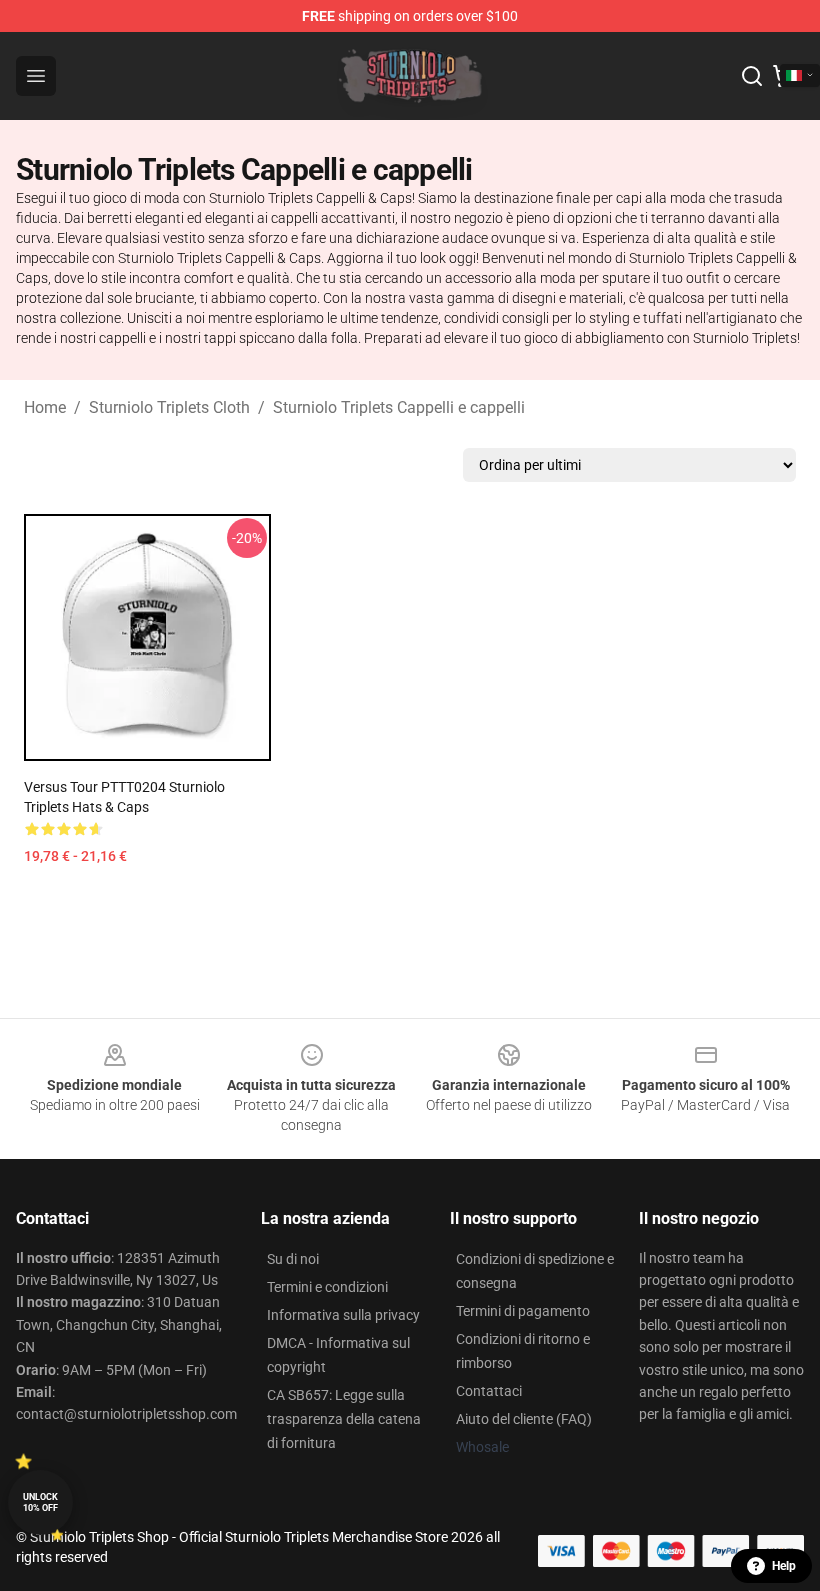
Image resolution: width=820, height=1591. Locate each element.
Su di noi (293, 1259)
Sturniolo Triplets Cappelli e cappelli (399, 407)
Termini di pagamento (523, 1311)
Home (45, 407)
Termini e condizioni (327, 1287)
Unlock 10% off (40, 1502)
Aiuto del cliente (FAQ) (524, 1419)
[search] (752, 76)
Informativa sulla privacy (343, 1315)
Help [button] (784, 1566)
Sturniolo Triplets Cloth (169, 407)
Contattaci (489, 1391)
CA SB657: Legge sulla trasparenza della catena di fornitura (344, 1419)
